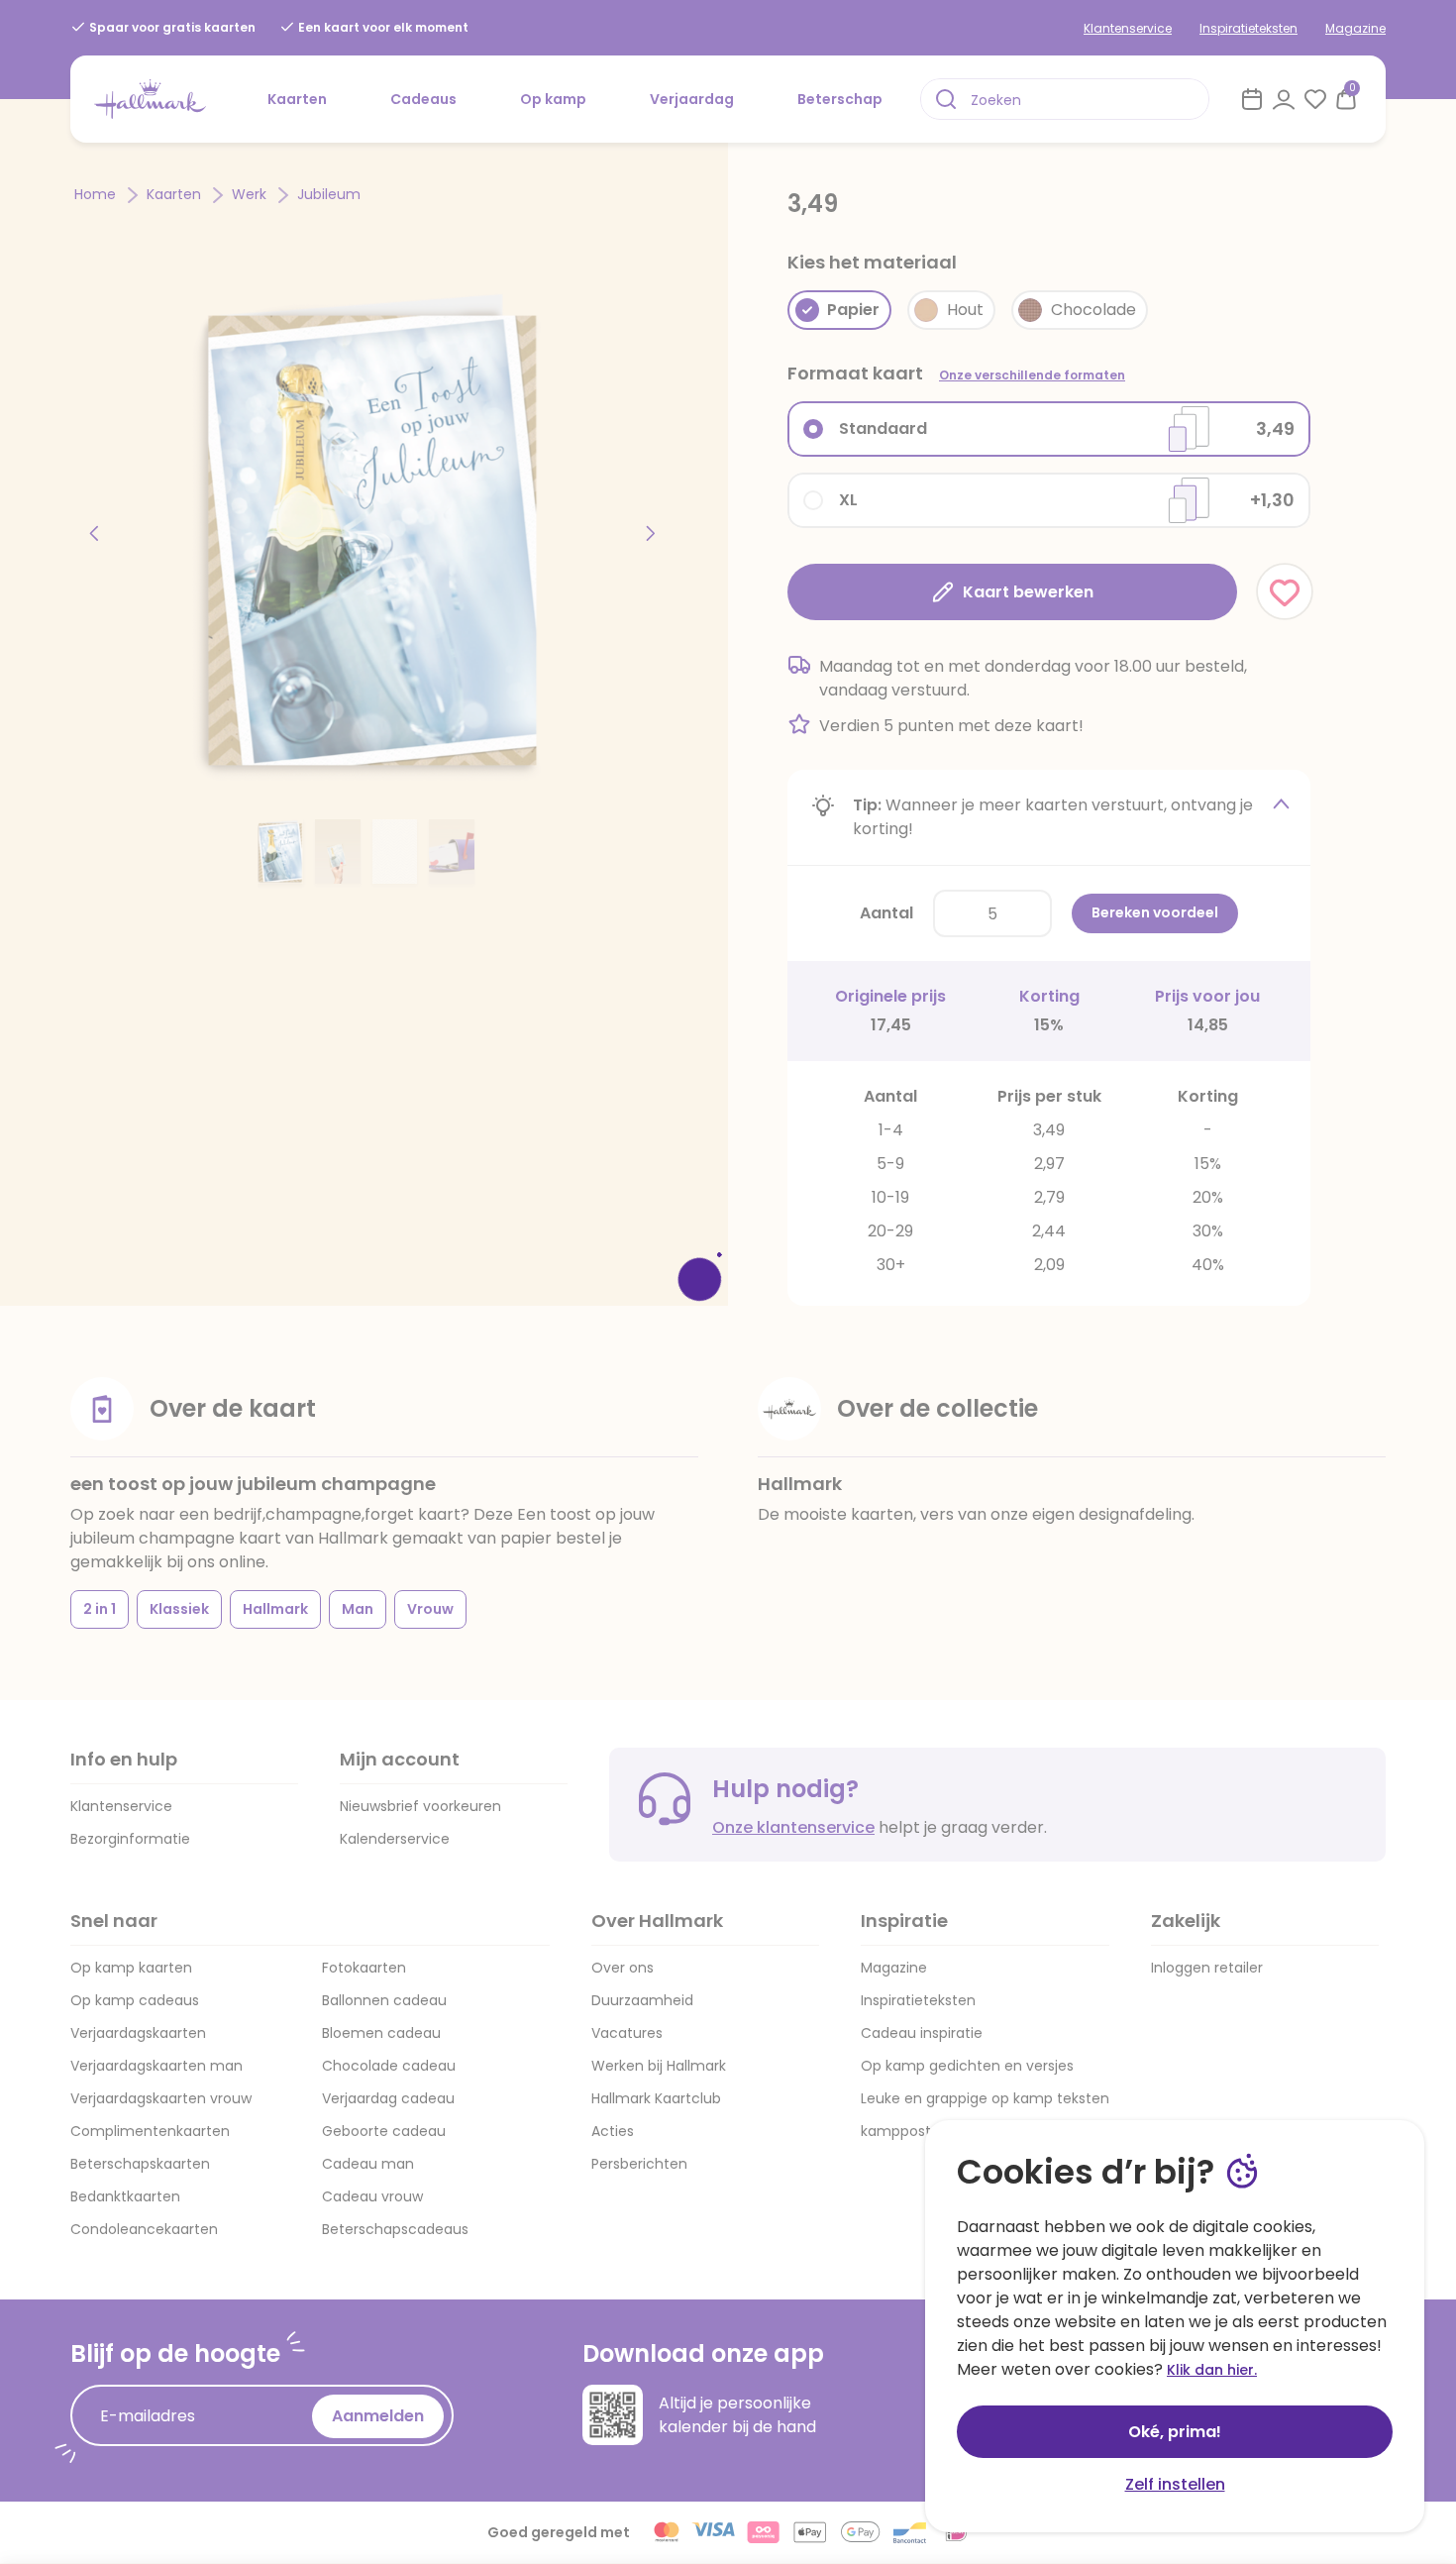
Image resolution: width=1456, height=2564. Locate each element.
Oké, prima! (1175, 2432)
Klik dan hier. (1212, 2370)
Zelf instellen (1175, 2484)
